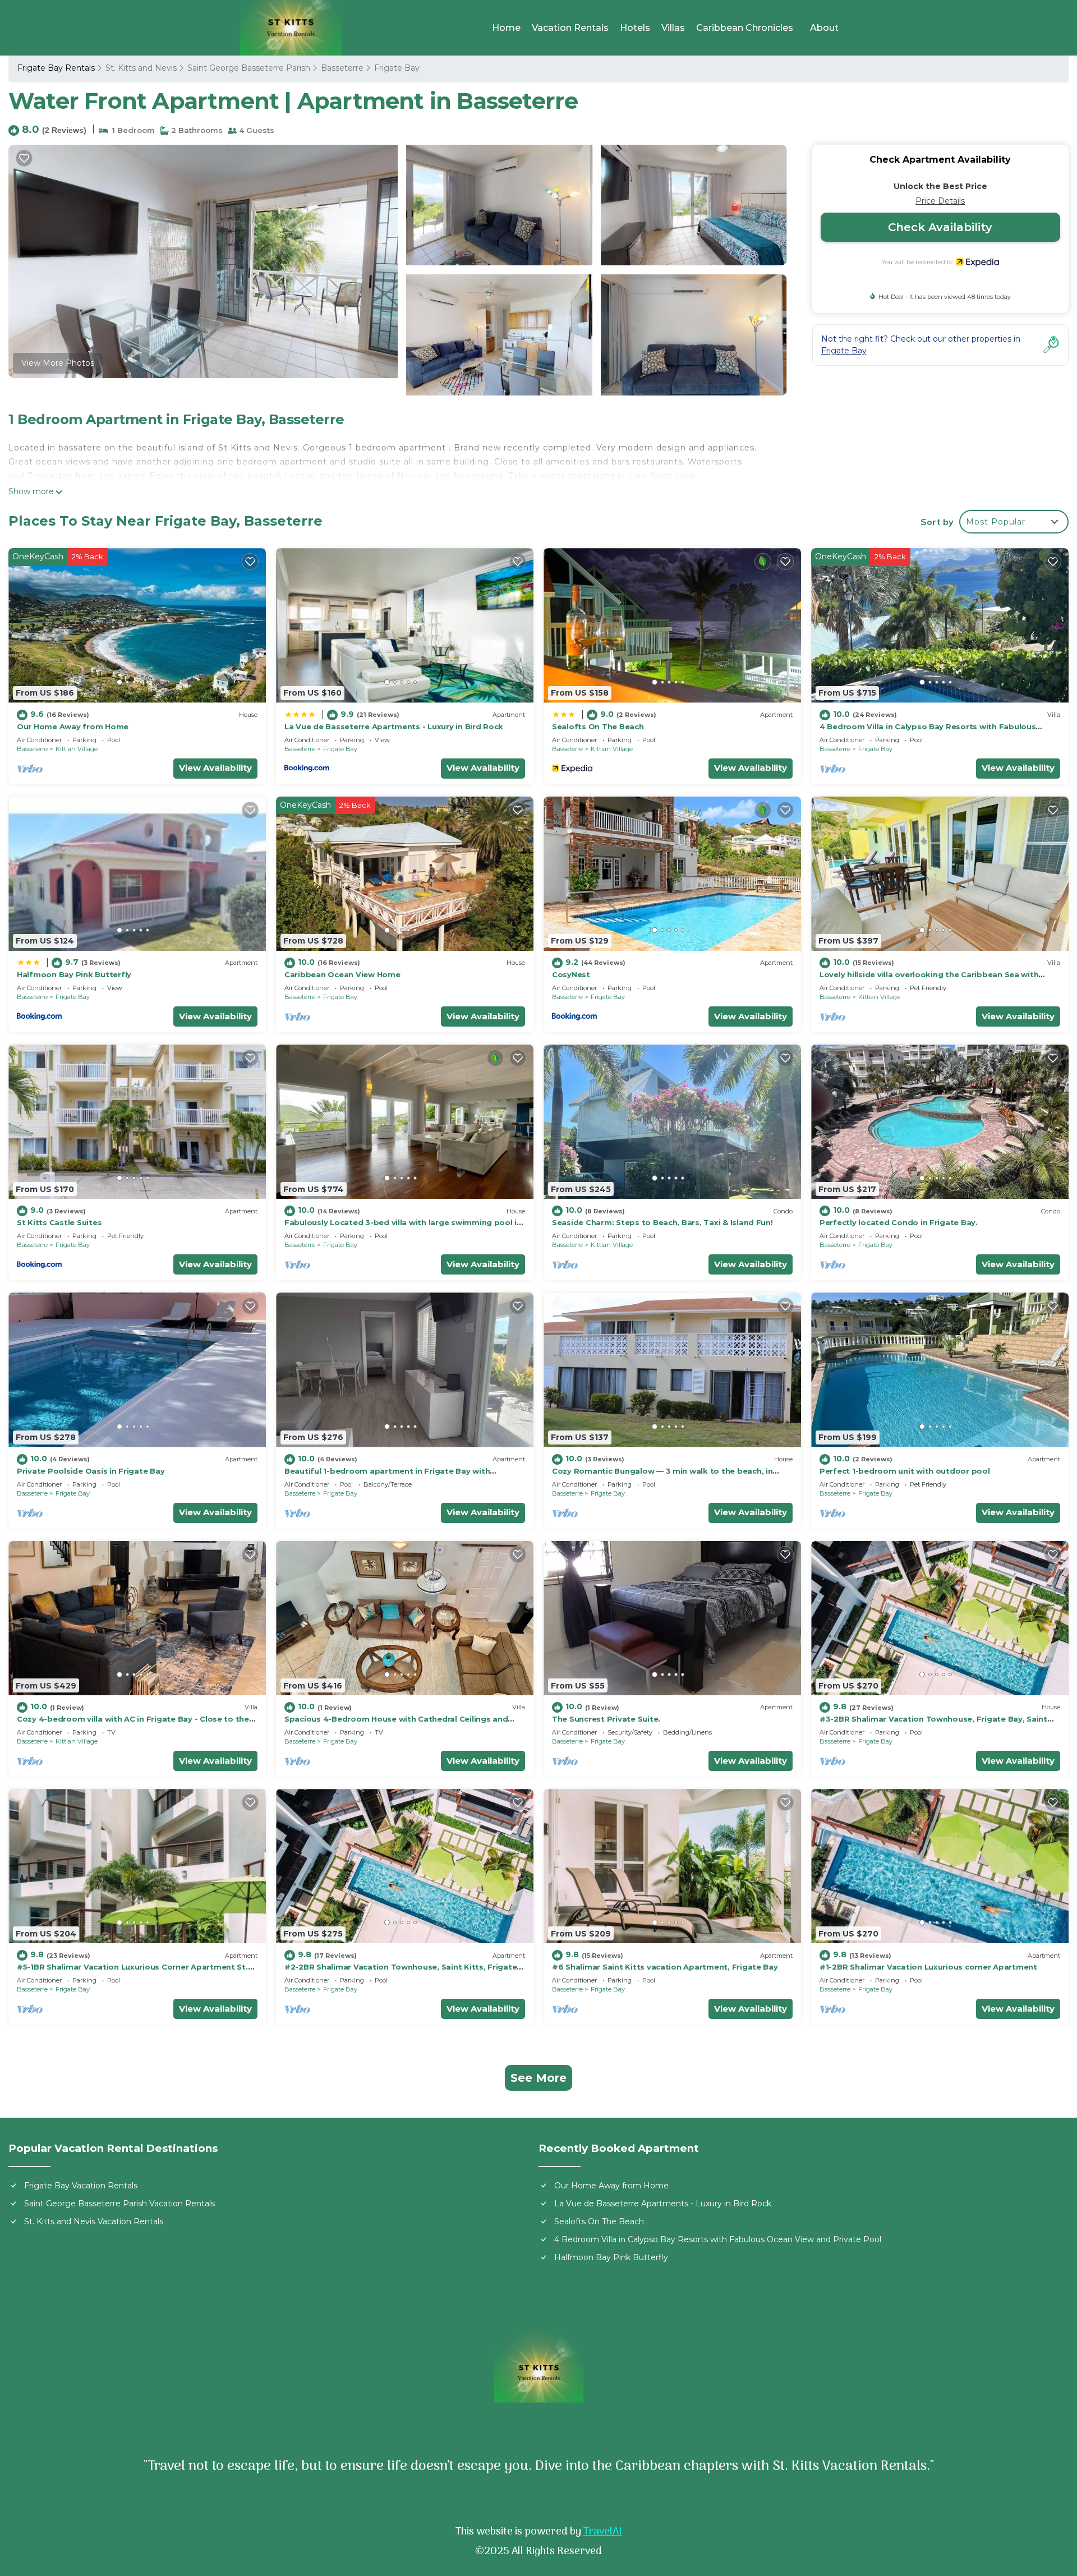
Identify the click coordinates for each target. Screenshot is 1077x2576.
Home (506, 28)
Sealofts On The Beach (598, 726)
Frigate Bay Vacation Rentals (81, 2186)
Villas (673, 28)
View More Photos (58, 363)
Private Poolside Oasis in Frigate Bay (91, 1471)
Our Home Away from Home (73, 726)
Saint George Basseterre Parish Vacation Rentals (119, 2204)
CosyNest (571, 974)
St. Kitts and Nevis (141, 68)
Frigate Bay (397, 68)
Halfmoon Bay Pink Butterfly (74, 974)
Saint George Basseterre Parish (249, 68)
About (824, 28)
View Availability (215, 768)
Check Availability (940, 227)
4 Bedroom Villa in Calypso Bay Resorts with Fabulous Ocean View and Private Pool (718, 2239)
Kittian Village (77, 749)
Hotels (635, 28)
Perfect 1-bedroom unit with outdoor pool (905, 1471)
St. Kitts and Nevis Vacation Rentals (94, 2221)
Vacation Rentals (570, 28)
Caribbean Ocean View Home (342, 974)
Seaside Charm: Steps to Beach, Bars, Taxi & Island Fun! (662, 1222)
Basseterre (342, 68)
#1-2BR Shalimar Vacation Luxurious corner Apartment (928, 1967)
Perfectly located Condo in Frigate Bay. (899, 1222)
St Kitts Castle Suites (59, 1222)
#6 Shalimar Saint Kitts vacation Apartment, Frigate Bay (665, 1967)
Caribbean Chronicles (745, 28)
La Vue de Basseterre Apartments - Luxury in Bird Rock (394, 726)
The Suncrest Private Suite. (606, 1719)
